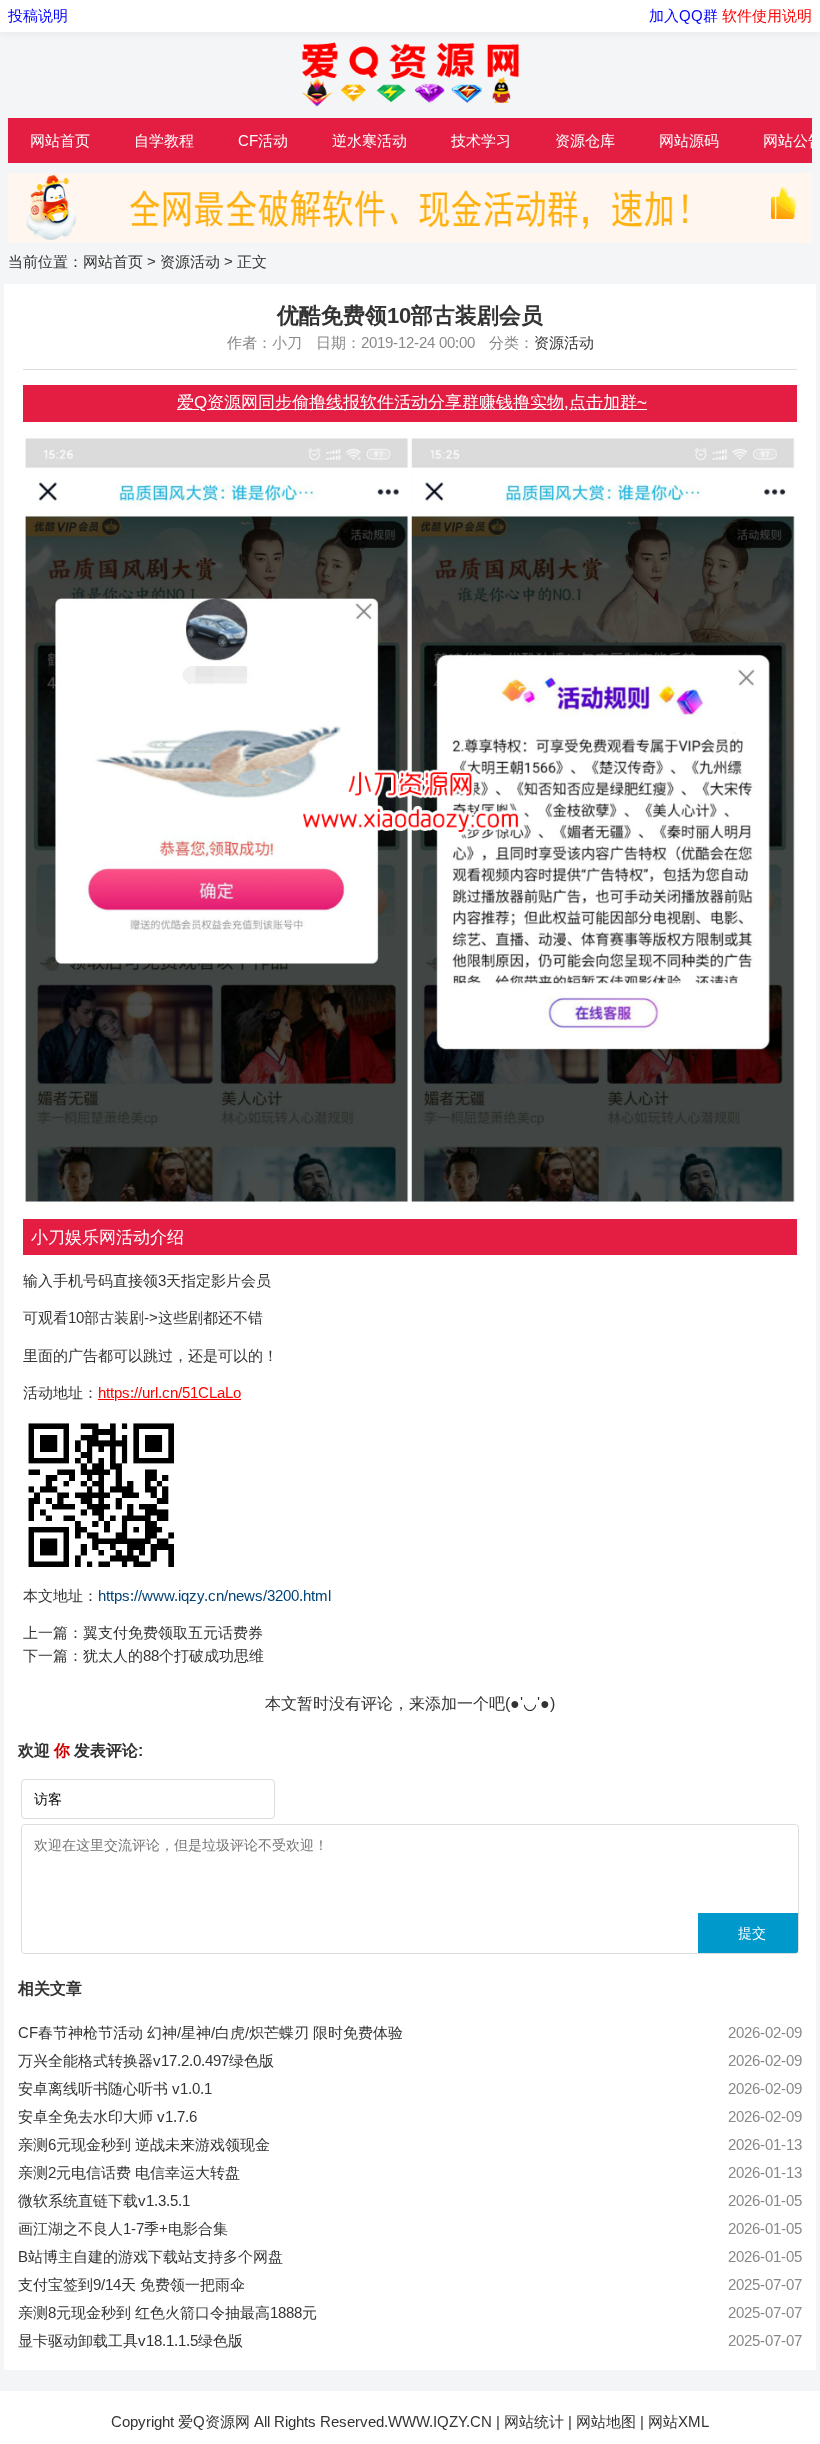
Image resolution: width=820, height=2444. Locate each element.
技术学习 (481, 140)
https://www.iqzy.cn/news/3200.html (214, 1595)
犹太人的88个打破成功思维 (173, 1655)
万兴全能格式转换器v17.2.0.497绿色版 (146, 2060)
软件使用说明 (767, 15)
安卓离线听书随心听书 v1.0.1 (115, 2088)
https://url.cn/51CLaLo (169, 1392)
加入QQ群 (685, 15)
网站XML (678, 2421)
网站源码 (689, 140)
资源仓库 (585, 140)
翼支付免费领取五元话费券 (173, 1632)
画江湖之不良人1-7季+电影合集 (123, 2228)
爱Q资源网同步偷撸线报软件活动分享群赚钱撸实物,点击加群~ (412, 402)
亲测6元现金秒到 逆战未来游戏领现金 (144, 2144)
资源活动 (190, 261)
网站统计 (534, 2421)
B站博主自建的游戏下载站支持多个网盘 (150, 2256)
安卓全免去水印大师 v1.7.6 (107, 2116)
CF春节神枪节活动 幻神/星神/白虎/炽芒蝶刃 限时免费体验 (210, 2032)
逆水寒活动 (369, 140)
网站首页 (60, 140)
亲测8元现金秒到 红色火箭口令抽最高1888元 (167, 2312)
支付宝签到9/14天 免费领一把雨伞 (131, 2284)
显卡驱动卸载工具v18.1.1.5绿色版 (130, 2340)
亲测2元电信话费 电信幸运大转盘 (129, 2172)
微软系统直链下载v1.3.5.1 (104, 2200)
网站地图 (606, 2421)
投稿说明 (38, 15)
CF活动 (263, 140)
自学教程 (164, 140)
